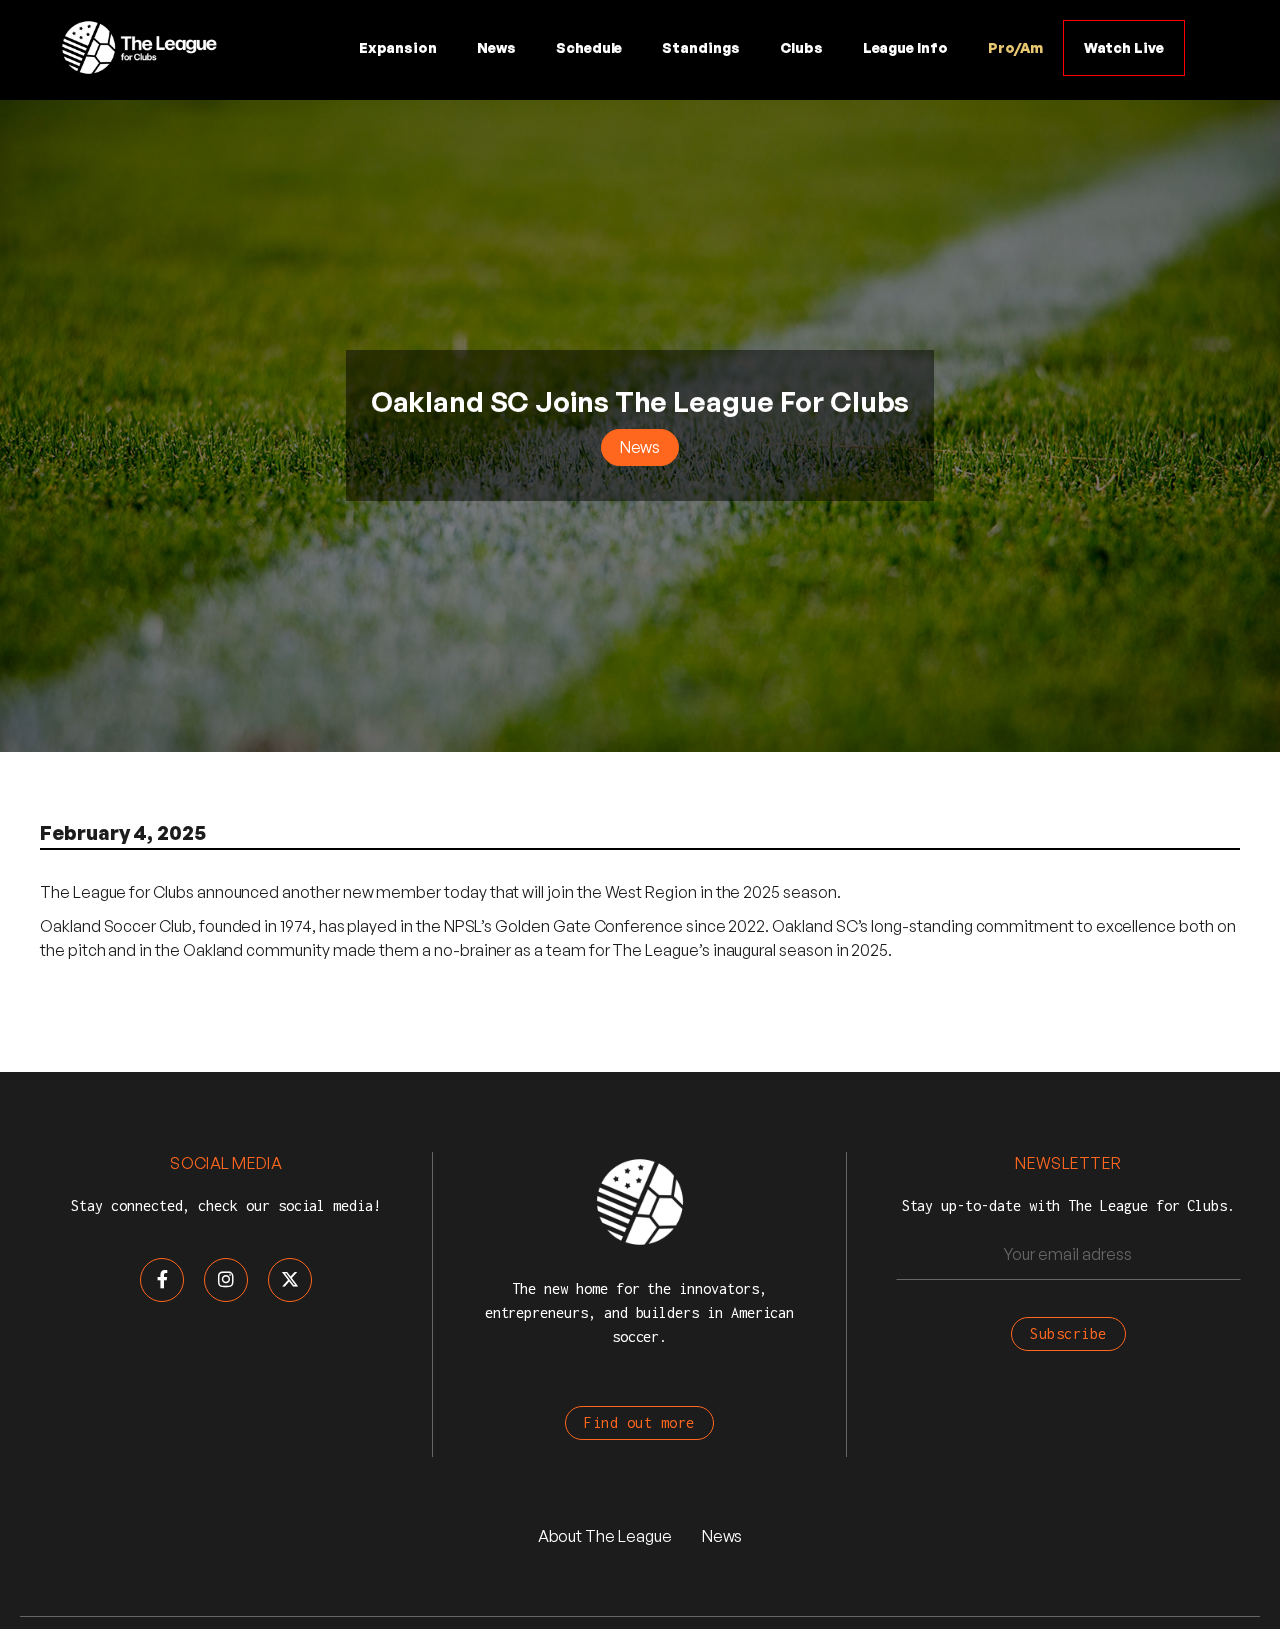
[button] (589, 48)
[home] (138, 47)
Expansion (398, 47)
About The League (605, 1536)
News (496, 47)
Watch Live (1124, 47)
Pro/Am (1015, 47)
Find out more (639, 1422)
